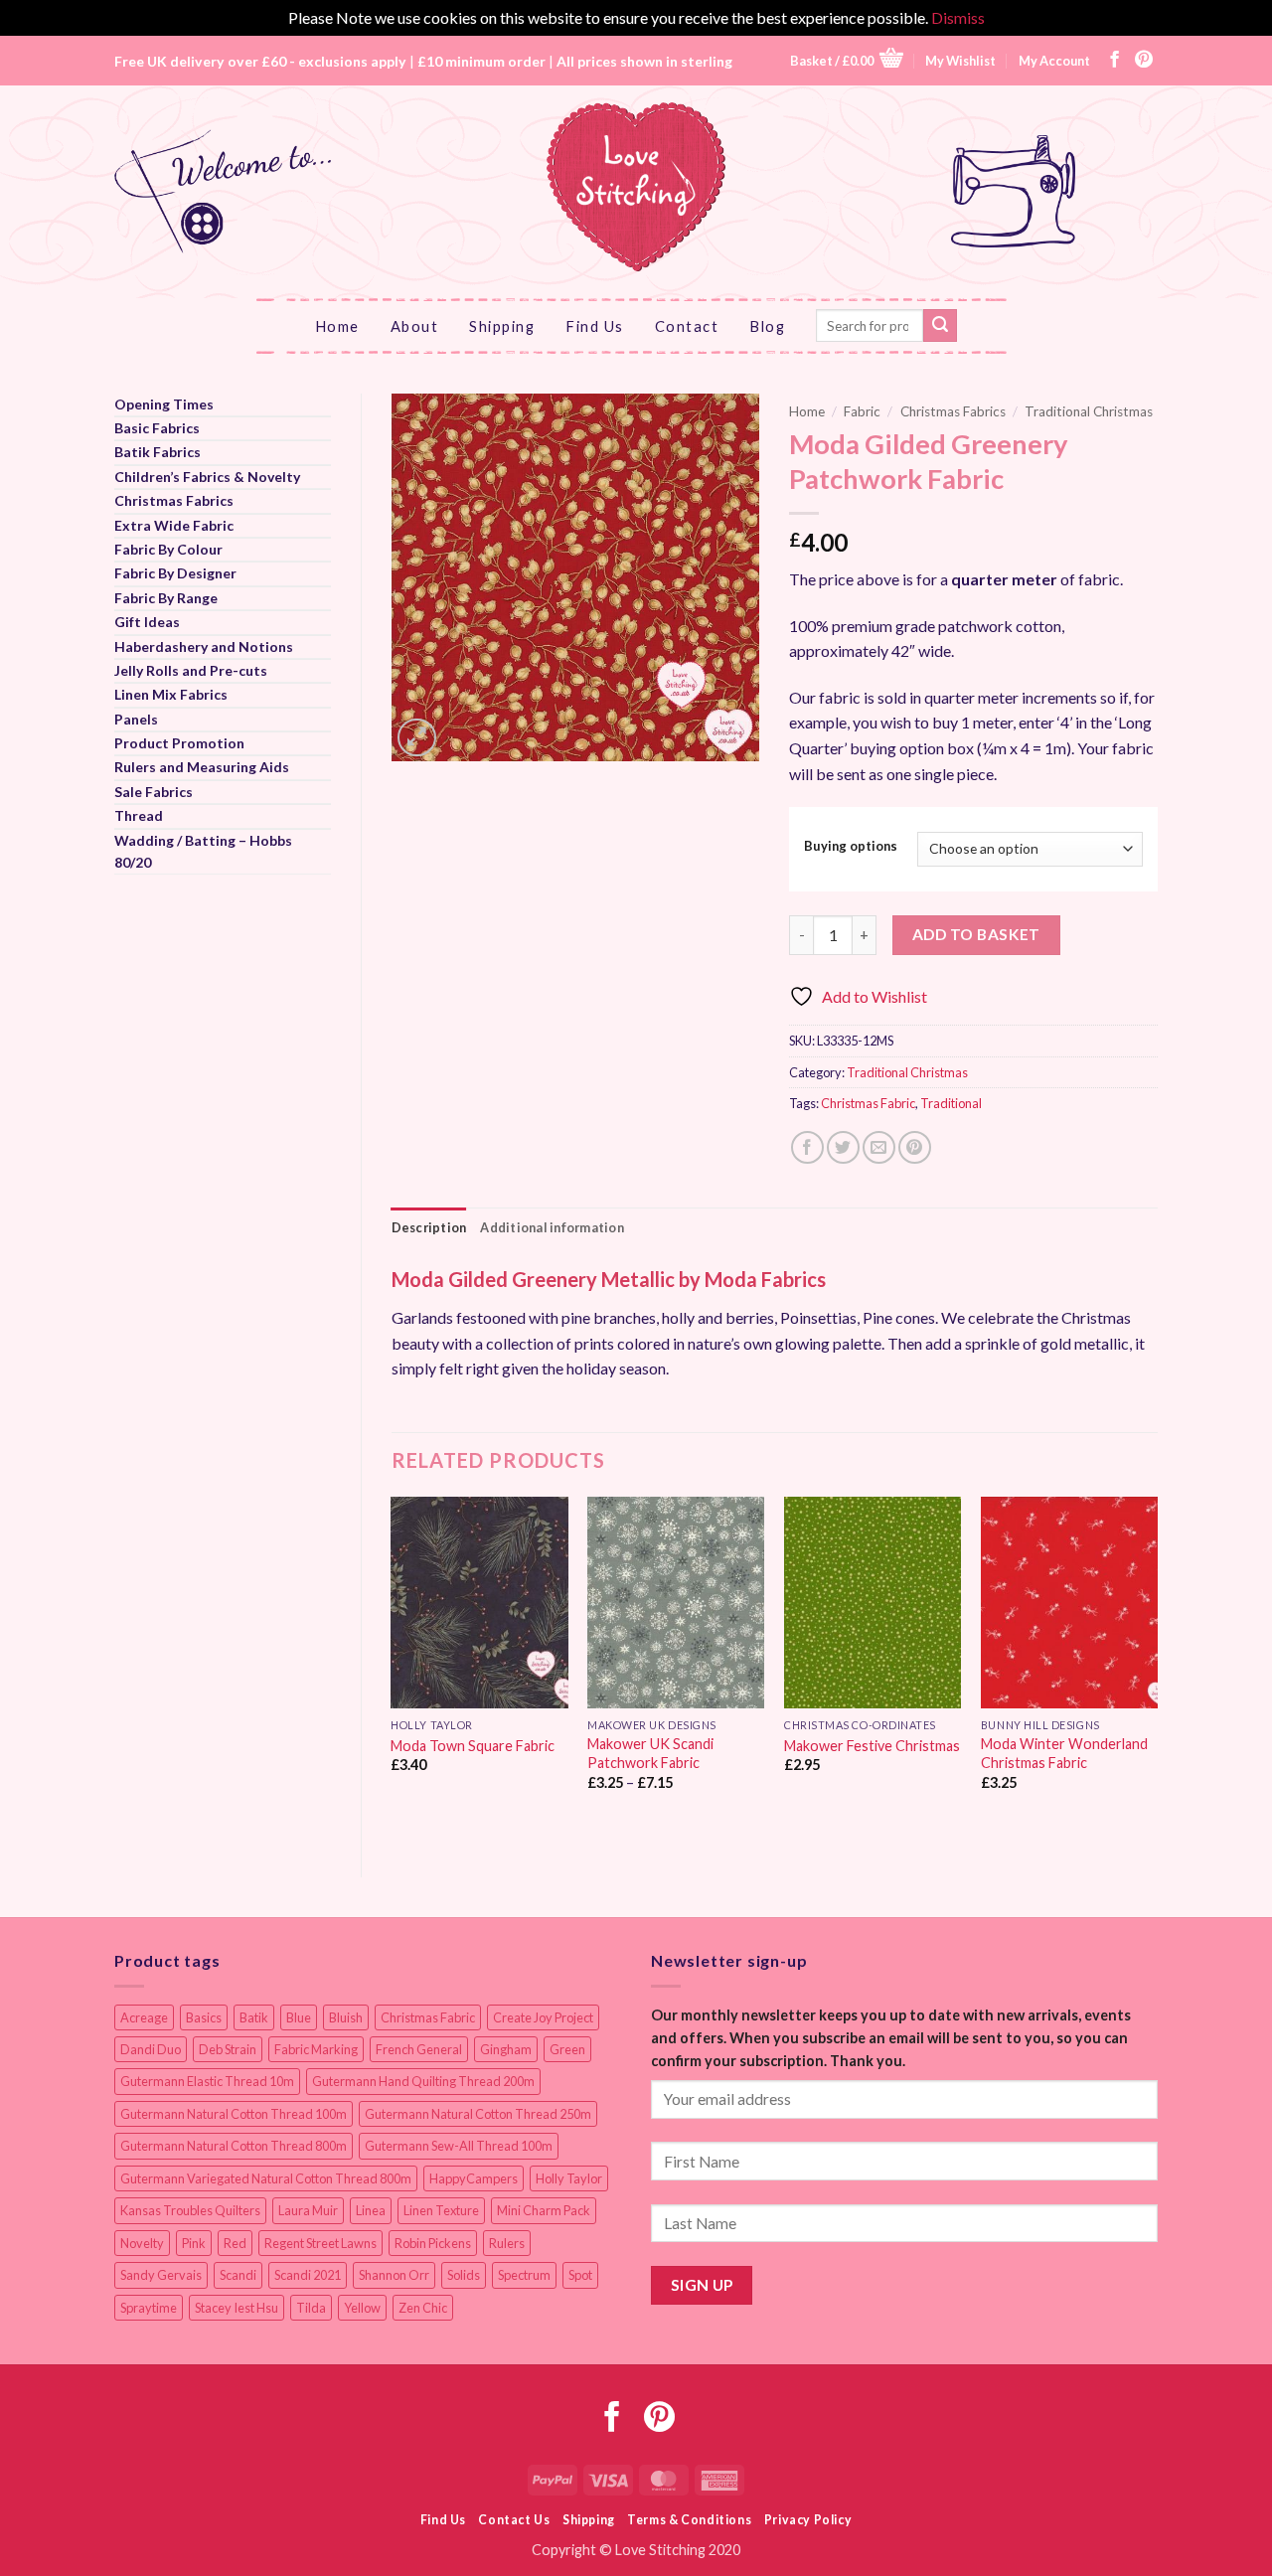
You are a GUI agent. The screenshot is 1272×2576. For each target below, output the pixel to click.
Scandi (238, 2275)
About (415, 326)
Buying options (851, 847)
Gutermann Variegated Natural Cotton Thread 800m (266, 2178)
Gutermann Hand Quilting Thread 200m (423, 2081)
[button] (847, 60)
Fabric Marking (316, 2049)
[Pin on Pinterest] (915, 1147)
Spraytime (149, 2308)
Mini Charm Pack (544, 2210)
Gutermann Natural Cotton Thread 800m (234, 2146)
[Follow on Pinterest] (1144, 61)
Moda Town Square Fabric (473, 1746)
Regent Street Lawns (320, 2243)
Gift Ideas (147, 622)
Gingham (506, 2049)
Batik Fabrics (158, 452)
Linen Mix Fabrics (171, 694)
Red (235, 2243)
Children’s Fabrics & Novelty (207, 477)
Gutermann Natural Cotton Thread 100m (234, 2114)
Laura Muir (308, 2210)
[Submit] (940, 326)
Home (337, 326)
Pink (194, 2243)
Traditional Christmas (1089, 411)
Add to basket (976, 934)
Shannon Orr (394, 2275)
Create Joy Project (543, 2017)
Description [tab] (429, 1227)
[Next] (1157, 1671)
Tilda (311, 2308)
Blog (767, 326)
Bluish (346, 2017)
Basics (204, 2017)
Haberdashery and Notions (204, 646)
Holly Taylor (569, 2178)
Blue (299, 2017)
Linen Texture (441, 2210)
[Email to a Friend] (879, 1147)
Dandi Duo (151, 2049)
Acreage (144, 2017)
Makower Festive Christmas (872, 1746)
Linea (371, 2210)
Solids (464, 2275)
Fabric (862, 411)
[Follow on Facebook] (1115, 61)
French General (419, 2049)
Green (567, 2049)
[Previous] (393, 1671)
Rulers (507, 2243)
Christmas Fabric (868, 1103)
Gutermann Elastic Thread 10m (207, 2081)
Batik (254, 2017)
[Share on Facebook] (807, 1147)
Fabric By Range (166, 598)
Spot (580, 2275)
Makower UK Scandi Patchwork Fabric (650, 1753)
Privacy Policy (808, 2520)
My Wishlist (960, 61)
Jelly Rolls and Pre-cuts (191, 670)
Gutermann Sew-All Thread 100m (459, 2146)
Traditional (951, 1103)
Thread (139, 815)
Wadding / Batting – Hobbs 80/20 (203, 851)
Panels (136, 719)
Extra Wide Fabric (174, 525)
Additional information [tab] (552, 1227)
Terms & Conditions (689, 2520)
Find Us (595, 326)
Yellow (362, 2308)
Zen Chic (423, 2308)
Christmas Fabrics (174, 500)
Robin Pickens (433, 2243)
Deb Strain (228, 2049)
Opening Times (164, 404)
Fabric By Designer (175, 573)
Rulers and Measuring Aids (202, 767)
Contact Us (514, 2520)
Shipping (502, 326)
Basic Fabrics (157, 428)
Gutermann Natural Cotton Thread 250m (478, 2114)
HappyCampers (474, 2178)
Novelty (142, 2243)
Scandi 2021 (308, 2275)
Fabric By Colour (168, 549)
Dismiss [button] (958, 17)
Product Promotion (179, 743)
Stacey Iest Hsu (237, 2308)
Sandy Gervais (161, 2275)
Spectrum (524, 2275)
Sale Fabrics (154, 792)
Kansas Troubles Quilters (190, 2210)
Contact (687, 326)
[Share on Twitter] (843, 1147)
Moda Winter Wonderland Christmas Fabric (1064, 1753)
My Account (1054, 61)
